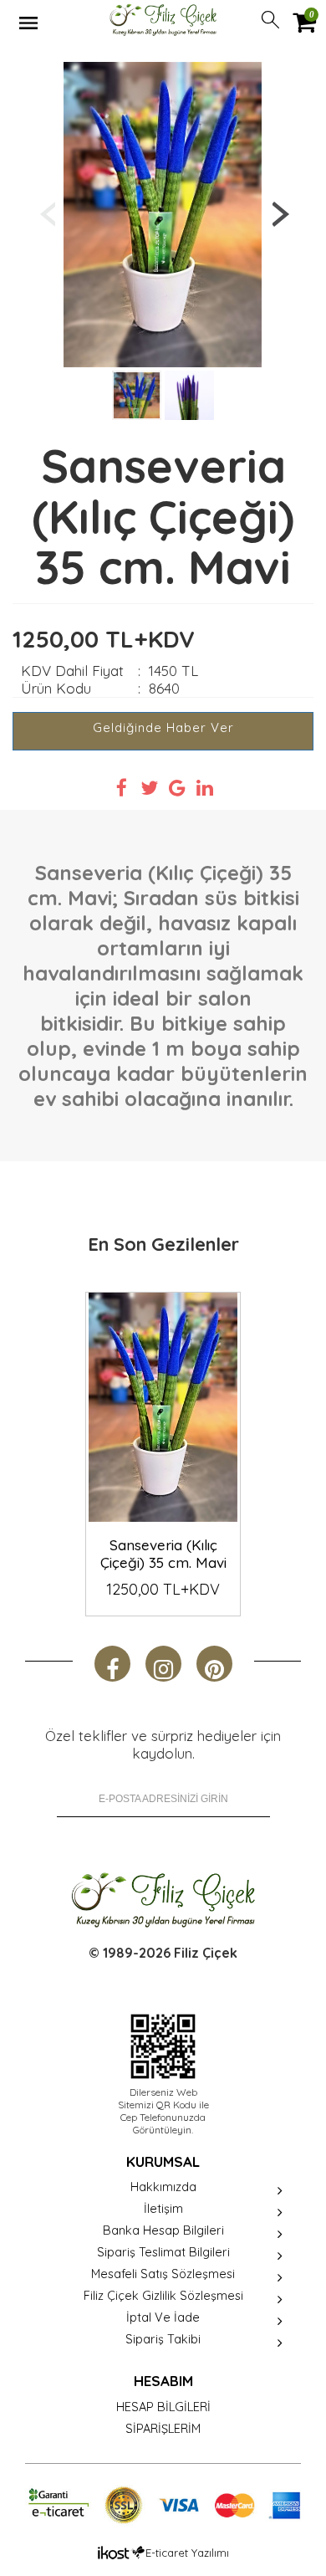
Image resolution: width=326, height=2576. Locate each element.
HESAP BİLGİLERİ (163, 2407)
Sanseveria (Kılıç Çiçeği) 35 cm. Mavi (163, 1554)
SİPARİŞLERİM (163, 2428)
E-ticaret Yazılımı (187, 2553)
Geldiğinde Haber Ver (163, 727)
